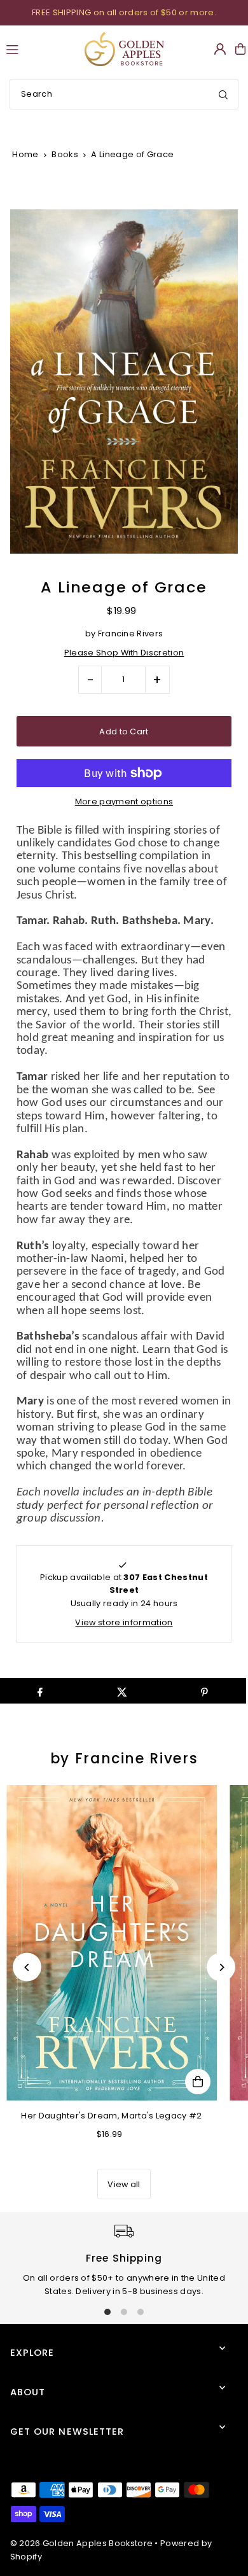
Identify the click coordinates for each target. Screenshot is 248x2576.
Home (25, 154)
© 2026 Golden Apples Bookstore (82, 2543)
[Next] (221, 1967)
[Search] (223, 94)
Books (65, 154)
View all (124, 2184)
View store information (124, 1622)
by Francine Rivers (124, 1759)
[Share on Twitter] (122, 1691)
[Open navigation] (39, 48)
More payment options (124, 801)
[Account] (220, 49)
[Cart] (240, 49)
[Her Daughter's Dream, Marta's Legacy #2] (112, 1943)
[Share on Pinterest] (205, 1691)
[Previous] (27, 1967)
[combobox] (124, 94)
